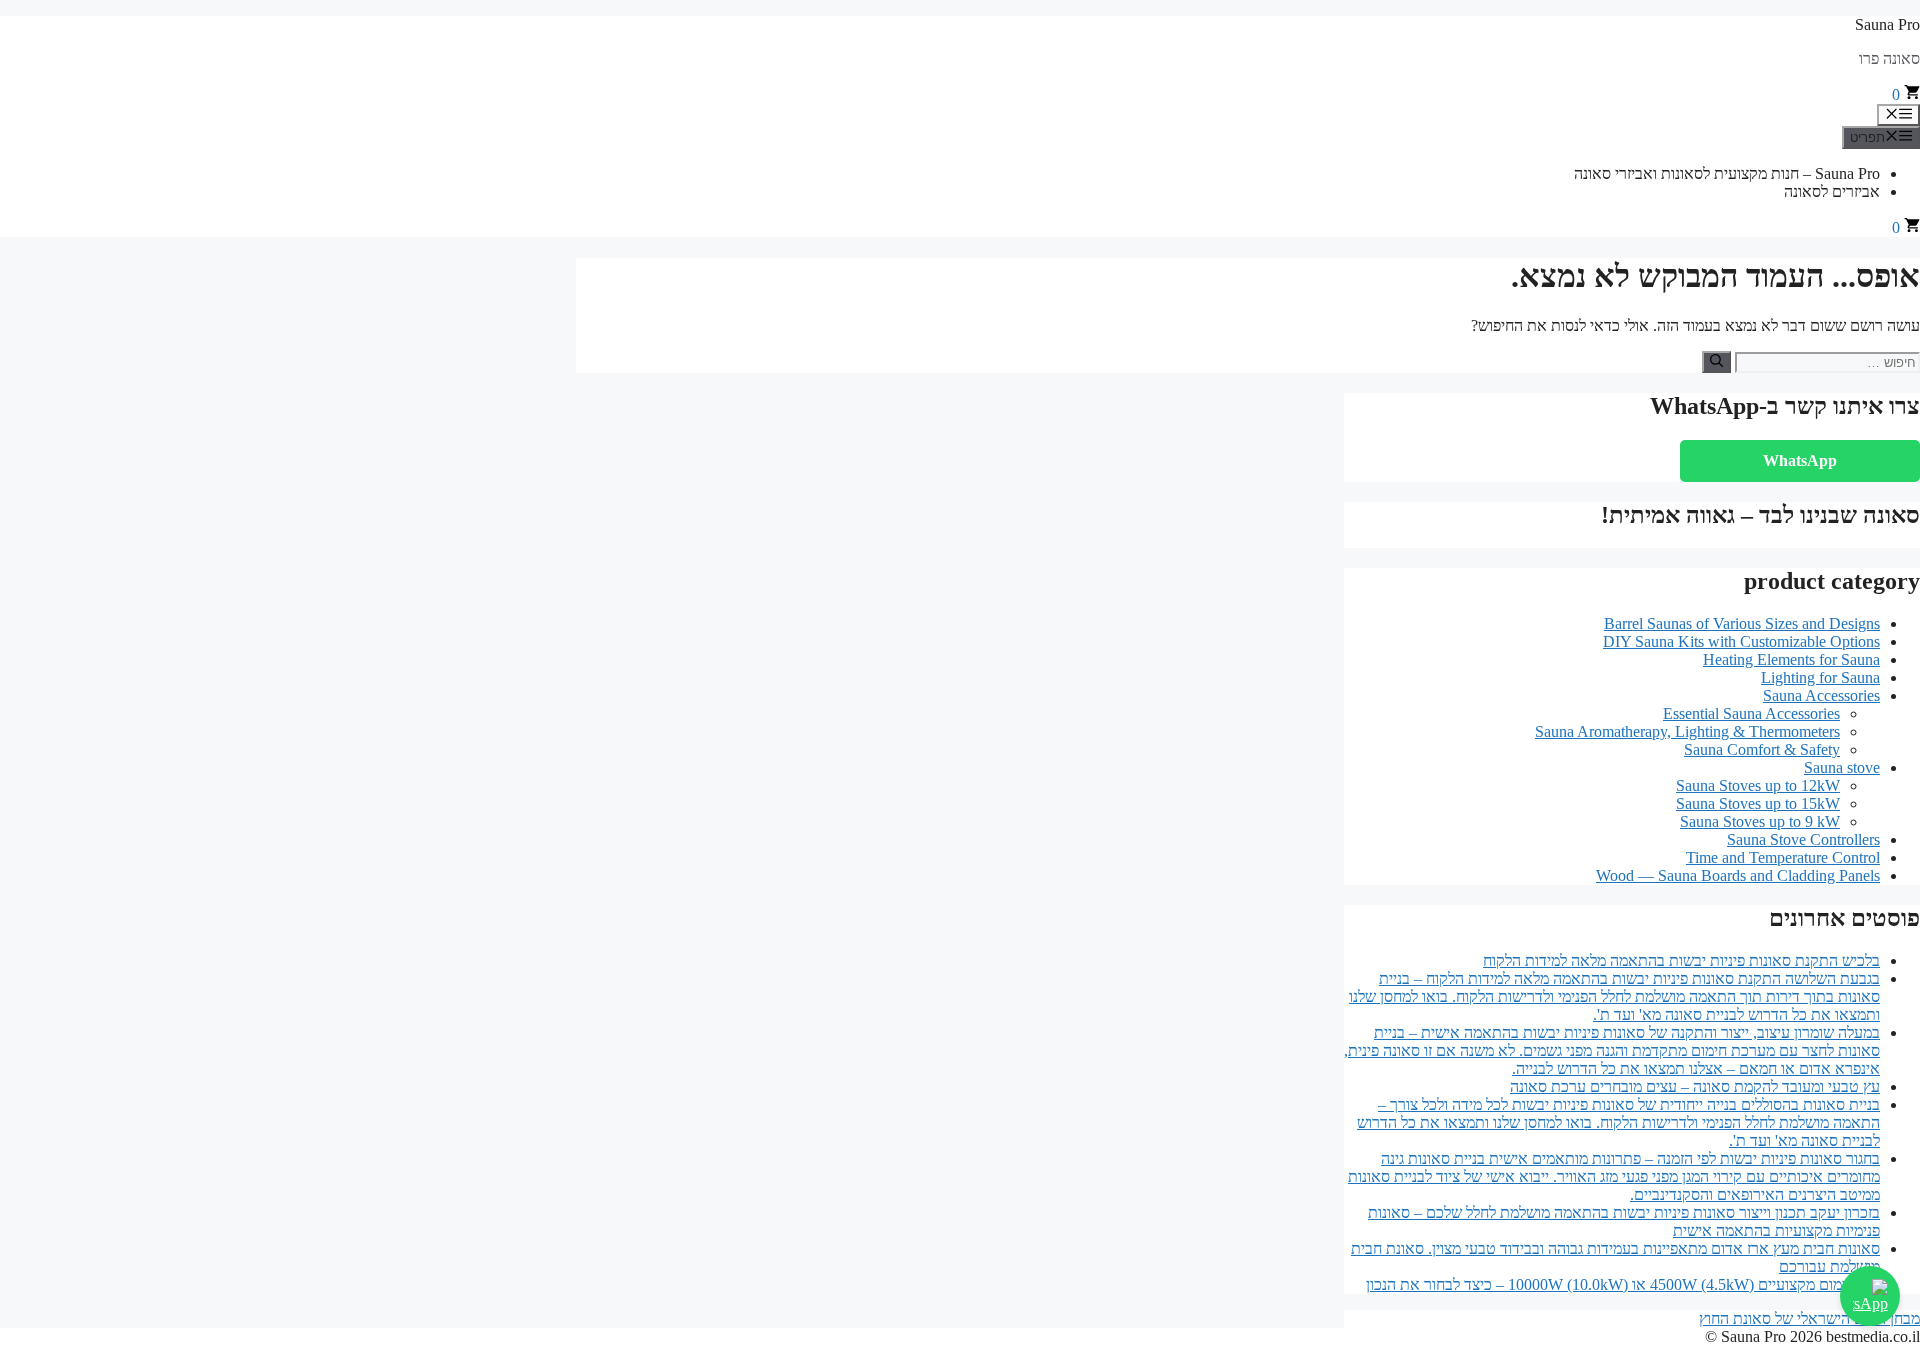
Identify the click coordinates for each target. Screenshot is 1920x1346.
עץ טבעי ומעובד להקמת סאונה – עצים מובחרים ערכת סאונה (1695, 1086)
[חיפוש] (1716, 362)
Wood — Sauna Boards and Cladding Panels (1738, 875)
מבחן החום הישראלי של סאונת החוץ (1809, 1318)
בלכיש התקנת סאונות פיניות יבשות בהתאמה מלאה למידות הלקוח (1681, 960)
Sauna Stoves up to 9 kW (1760, 821)
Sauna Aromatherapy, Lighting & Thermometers (1687, 731)
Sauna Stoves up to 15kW (1758, 803)
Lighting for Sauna (1820, 677)
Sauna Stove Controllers (1803, 839)
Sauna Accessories (1821, 695)
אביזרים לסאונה (1832, 191)
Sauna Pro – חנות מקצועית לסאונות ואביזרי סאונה (1727, 173)
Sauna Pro (1887, 24)
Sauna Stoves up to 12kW (1758, 785)
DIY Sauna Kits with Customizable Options (1741, 641)
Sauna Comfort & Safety (1762, 749)
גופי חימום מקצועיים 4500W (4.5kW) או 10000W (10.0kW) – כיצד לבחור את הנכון (1623, 1284)
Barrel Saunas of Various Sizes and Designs (1742, 623)
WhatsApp (1800, 460)
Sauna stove (1842, 767)
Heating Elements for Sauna (1791, 659)
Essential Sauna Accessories (1751, 713)
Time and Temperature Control (1783, 857)
